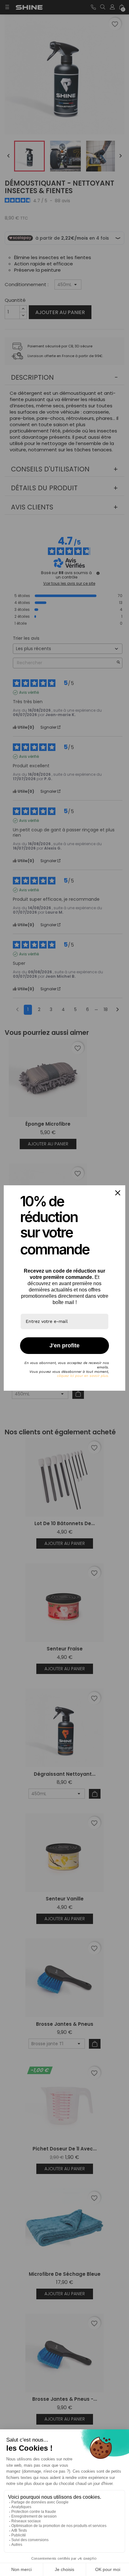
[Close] (118, 1193)
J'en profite (64, 1345)
